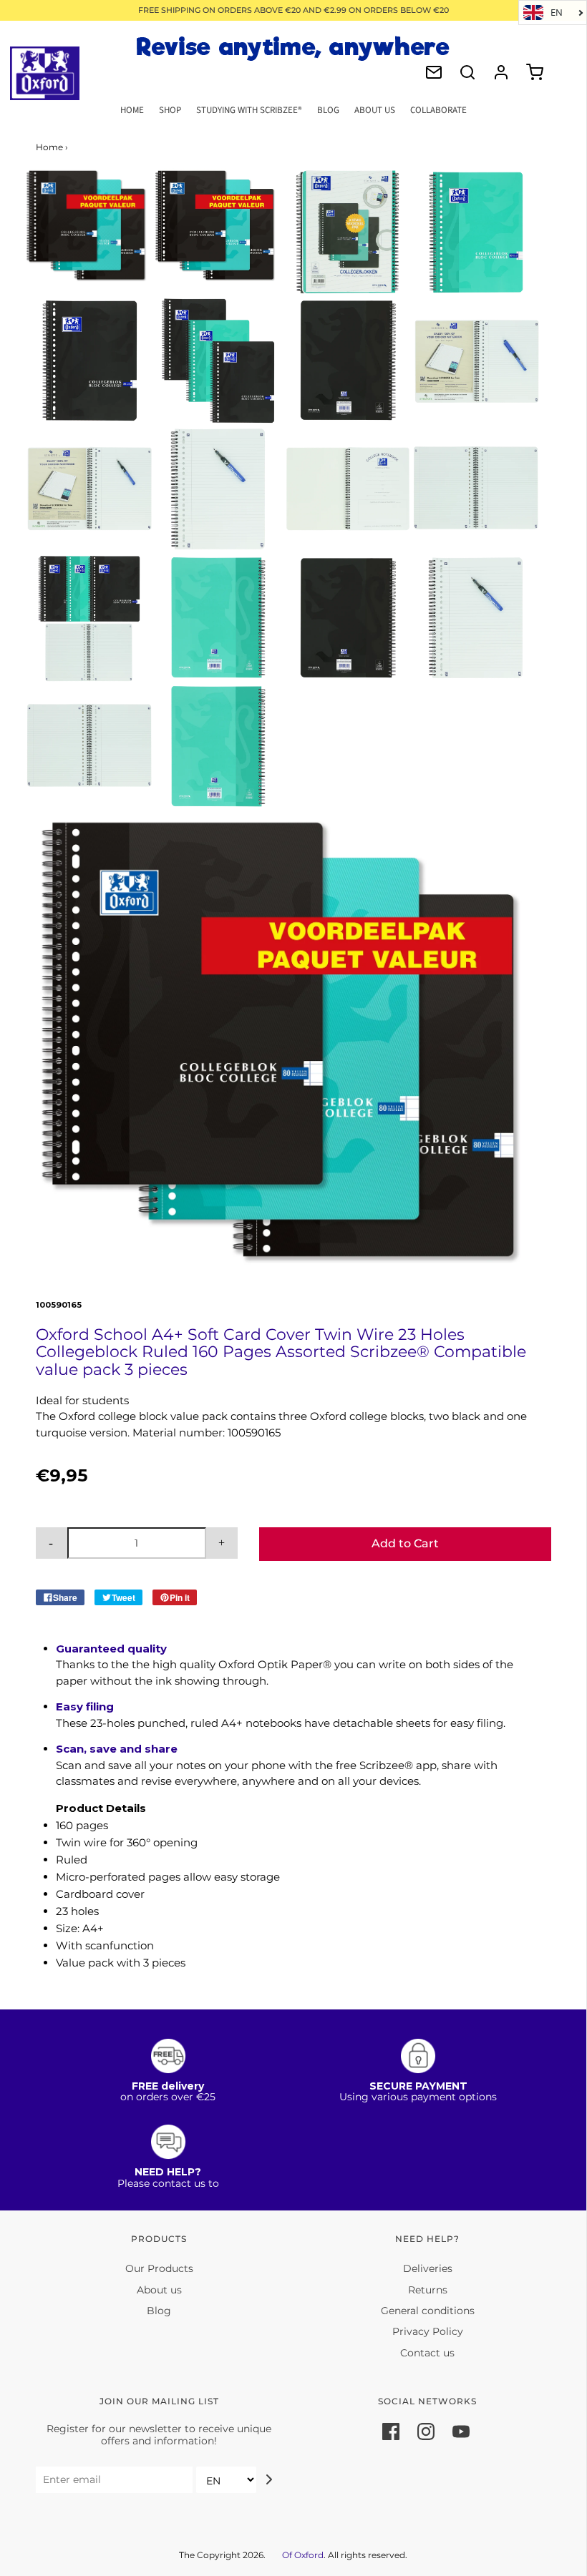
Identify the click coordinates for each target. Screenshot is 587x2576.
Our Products (159, 2268)
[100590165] (218, 226)
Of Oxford (303, 2555)
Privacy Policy (428, 2331)
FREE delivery (168, 2086)
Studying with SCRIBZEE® (249, 110)
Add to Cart (405, 1543)
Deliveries (428, 2268)
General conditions (428, 2311)
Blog (328, 110)
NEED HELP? (168, 2172)
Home (132, 110)
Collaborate (438, 110)
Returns (428, 2290)
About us (159, 2290)
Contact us (427, 2353)
